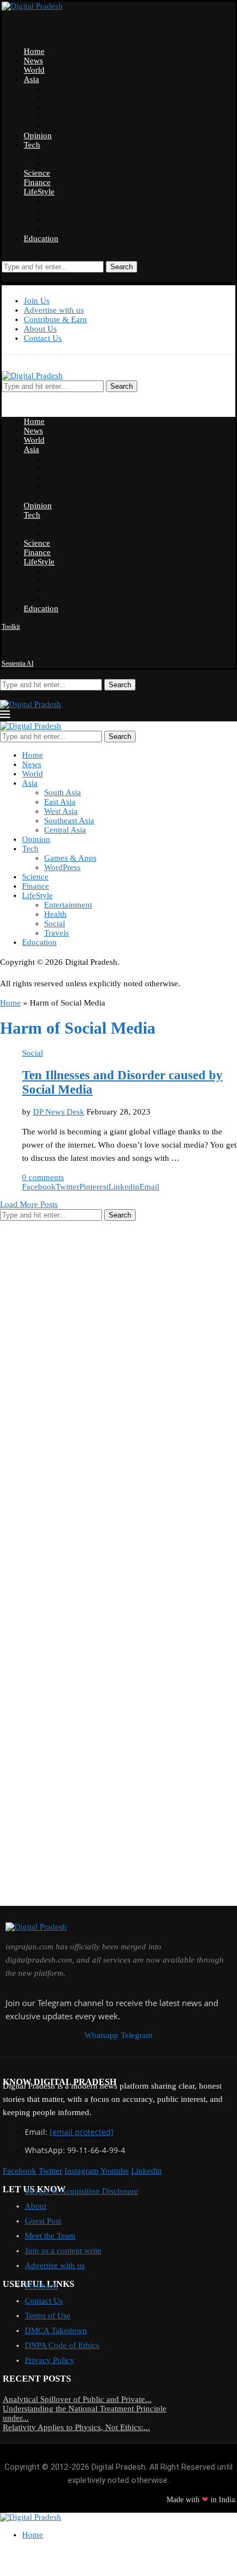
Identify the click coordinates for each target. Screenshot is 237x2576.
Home (34, 51)
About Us (40, 329)
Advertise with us (54, 310)
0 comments (43, 1177)
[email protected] (82, 2132)
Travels (58, 229)
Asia (31, 79)
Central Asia (67, 126)
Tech (32, 145)
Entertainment (70, 201)
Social (56, 220)
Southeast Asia (71, 117)
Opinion (38, 135)
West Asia (63, 107)
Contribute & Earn (55, 319)
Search (122, 267)
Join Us (37, 301)
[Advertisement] (83, 1394)
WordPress (64, 164)
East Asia (61, 98)
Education (41, 238)
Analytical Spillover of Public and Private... (77, 2399)
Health (57, 210)
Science (37, 173)
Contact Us (43, 338)
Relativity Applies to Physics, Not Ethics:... (76, 2427)
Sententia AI (18, 664)
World (34, 70)
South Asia (64, 89)
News (33, 61)
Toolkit (11, 627)
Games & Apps (72, 154)
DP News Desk (59, 1112)
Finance (37, 182)
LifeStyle (39, 192)
